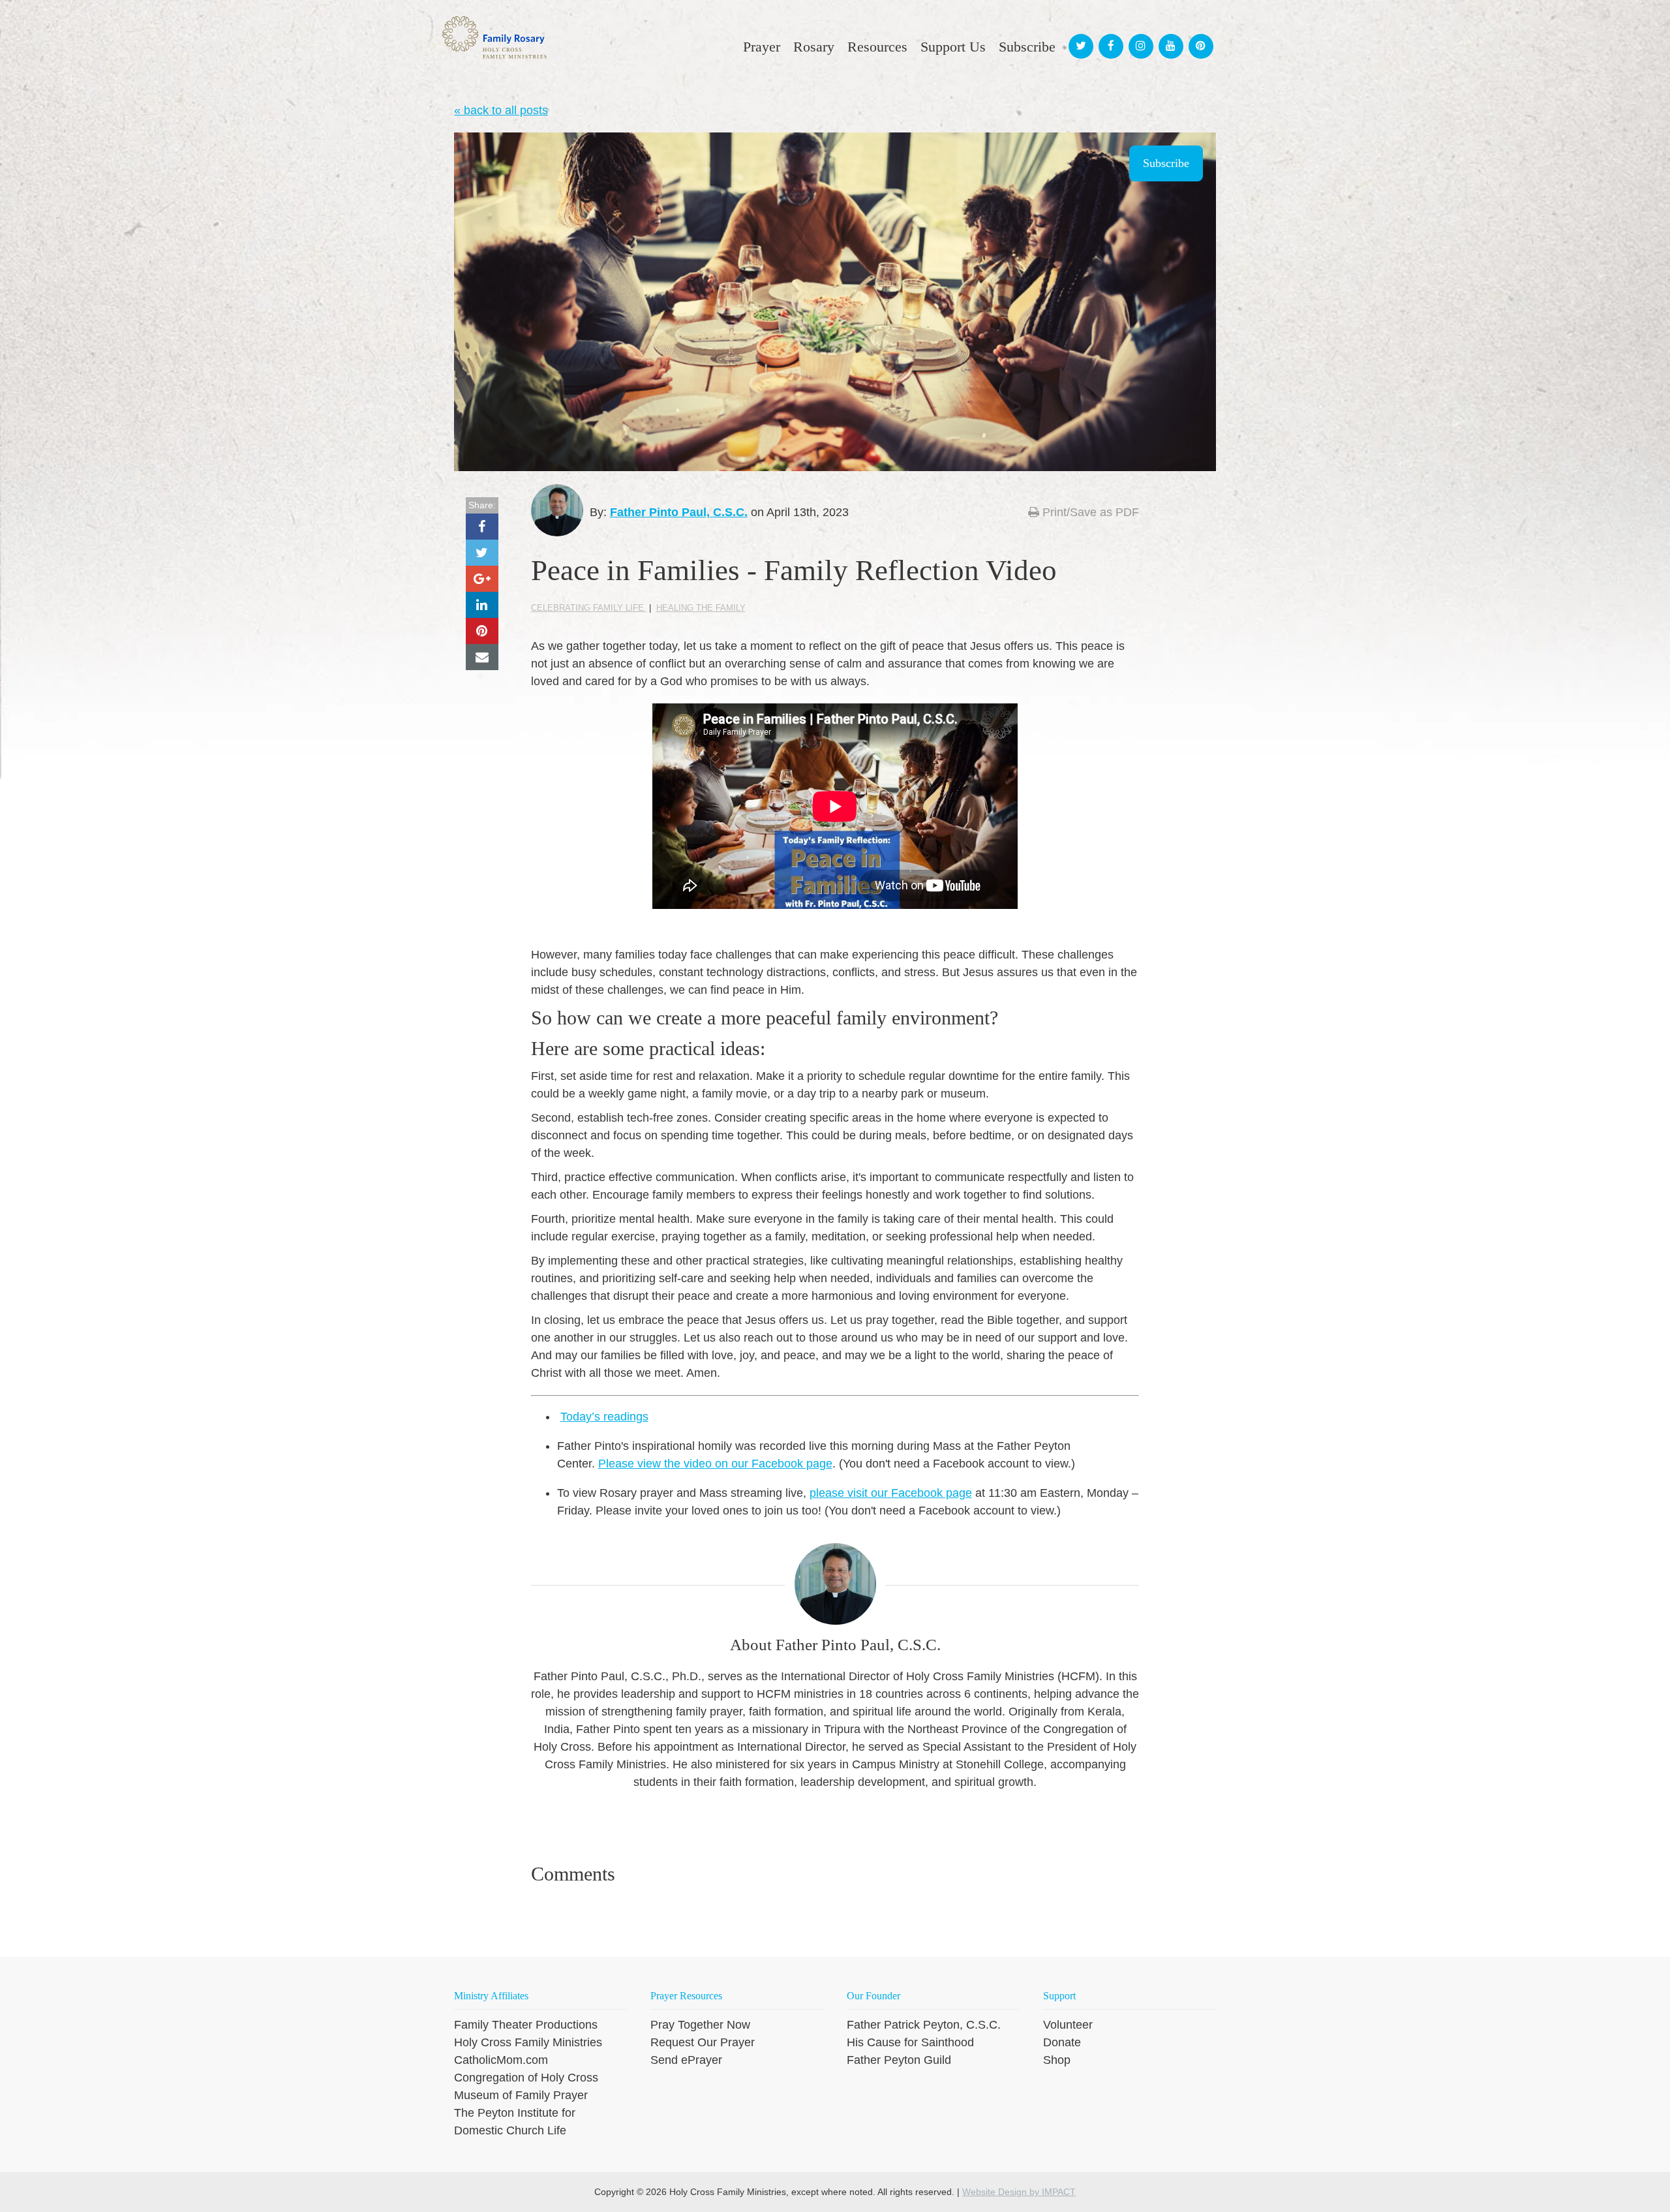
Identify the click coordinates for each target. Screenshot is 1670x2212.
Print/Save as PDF (1089, 512)
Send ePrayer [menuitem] (686, 2060)
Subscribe (1166, 163)
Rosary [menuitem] (814, 47)
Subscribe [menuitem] (1027, 47)
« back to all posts (501, 110)
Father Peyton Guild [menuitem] (899, 2060)
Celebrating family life (589, 608)
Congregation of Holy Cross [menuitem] (526, 2078)
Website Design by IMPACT (1019, 2192)
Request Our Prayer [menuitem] (703, 2042)
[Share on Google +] (482, 579)
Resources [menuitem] (877, 47)
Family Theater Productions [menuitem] (526, 2025)
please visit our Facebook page (891, 1493)
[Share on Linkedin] (482, 605)
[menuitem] (1079, 34)
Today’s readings (604, 1417)
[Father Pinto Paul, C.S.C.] (557, 510)
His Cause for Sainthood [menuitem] (910, 2042)
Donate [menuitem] (1062, 2042)
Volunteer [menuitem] (1068, 2025)
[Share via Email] (482, 657)
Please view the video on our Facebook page (715, 1464)
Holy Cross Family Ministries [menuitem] (528, 2042)
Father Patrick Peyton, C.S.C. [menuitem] (924, 2025)
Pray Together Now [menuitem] (700, 2025)
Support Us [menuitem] (953, 47)
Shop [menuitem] (1057, 2060)
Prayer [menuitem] (762, 47)
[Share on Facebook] (482, 527)
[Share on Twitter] (482, 553)
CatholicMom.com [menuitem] (501, 2060)
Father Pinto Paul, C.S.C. (679, 512)
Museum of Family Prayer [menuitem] (521, 2095)
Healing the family (701, 608)
